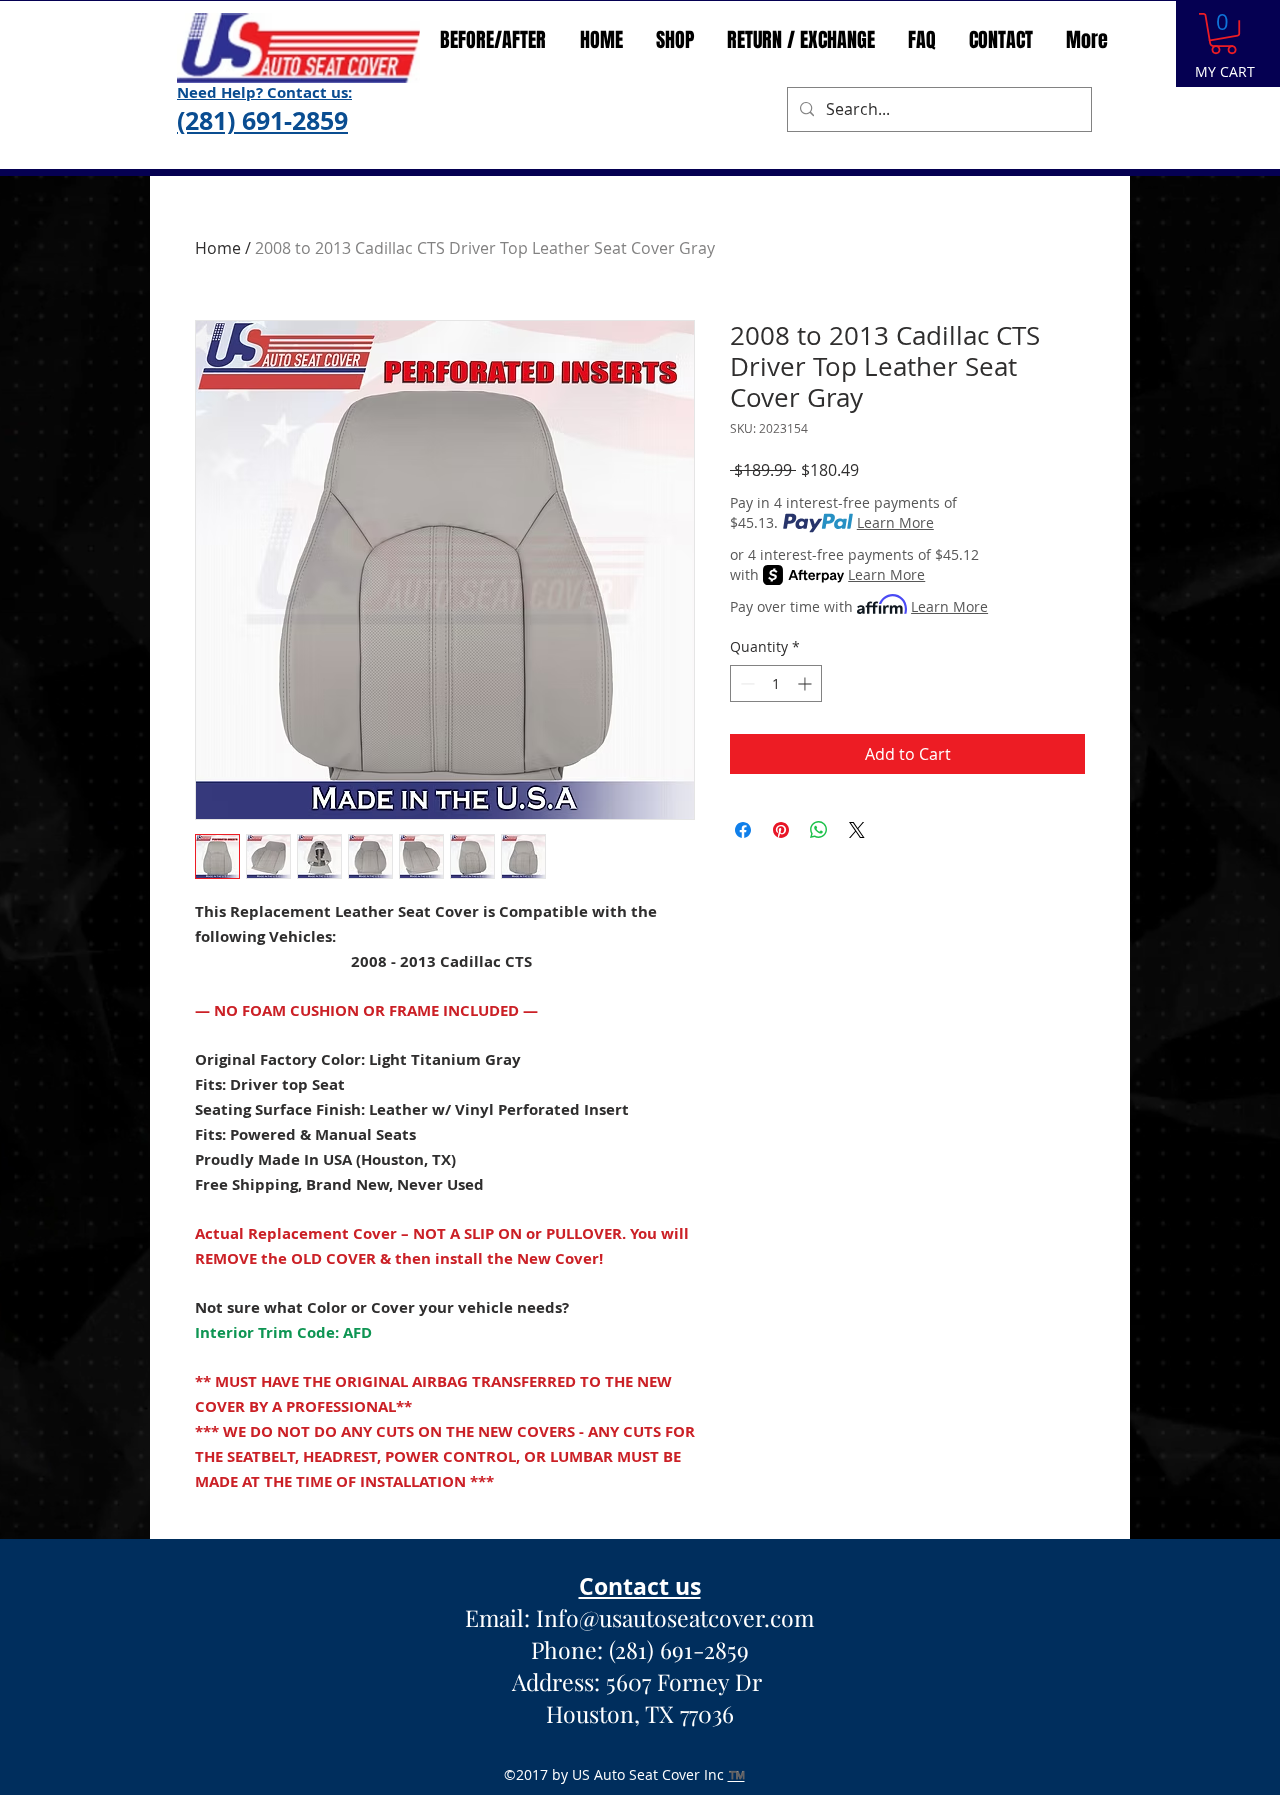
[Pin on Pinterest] (781, 830)
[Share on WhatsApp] (819, 830)
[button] (1223, 33)
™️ (736, 1774)
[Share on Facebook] (743, 830)
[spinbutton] (776, 683)
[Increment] (806, 683)
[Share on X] (857, 830)
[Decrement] (745, 683)
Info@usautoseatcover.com (675, 1617)
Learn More (895, 522)
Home (218, 248)
